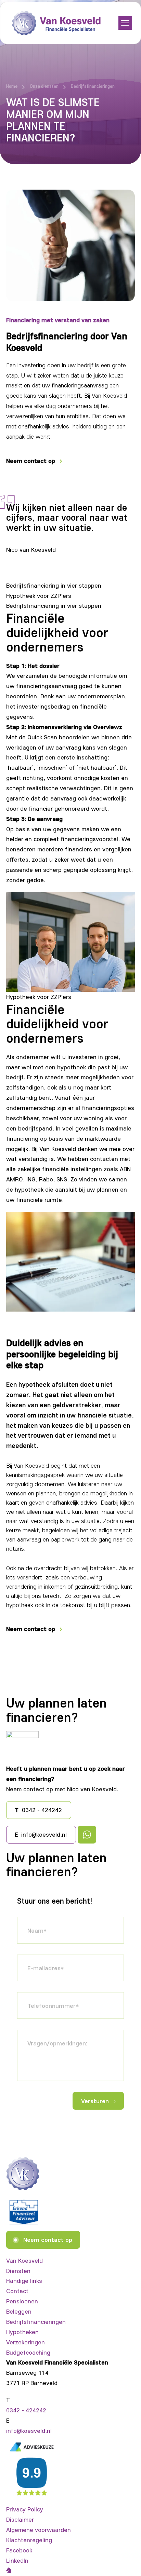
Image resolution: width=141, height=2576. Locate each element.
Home (12, 86)
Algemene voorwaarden (39, 2530)
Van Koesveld (24, 2260)
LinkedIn (17, 2560)
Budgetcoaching (28, 2352)
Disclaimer (20, 2519)
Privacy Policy (25, 2509)
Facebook (19, 2550)
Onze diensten (44, 86)
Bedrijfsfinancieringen (36, 2321)
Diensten (18, 2271)
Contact (17, 2291)
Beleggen (19, 2311)
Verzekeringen (25, 2342)
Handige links (24, 2280)
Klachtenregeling (29, 2540)
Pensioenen (22, 2301)
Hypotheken (22, 2332)
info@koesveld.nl (29, 2430)
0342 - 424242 (26, 2410)
